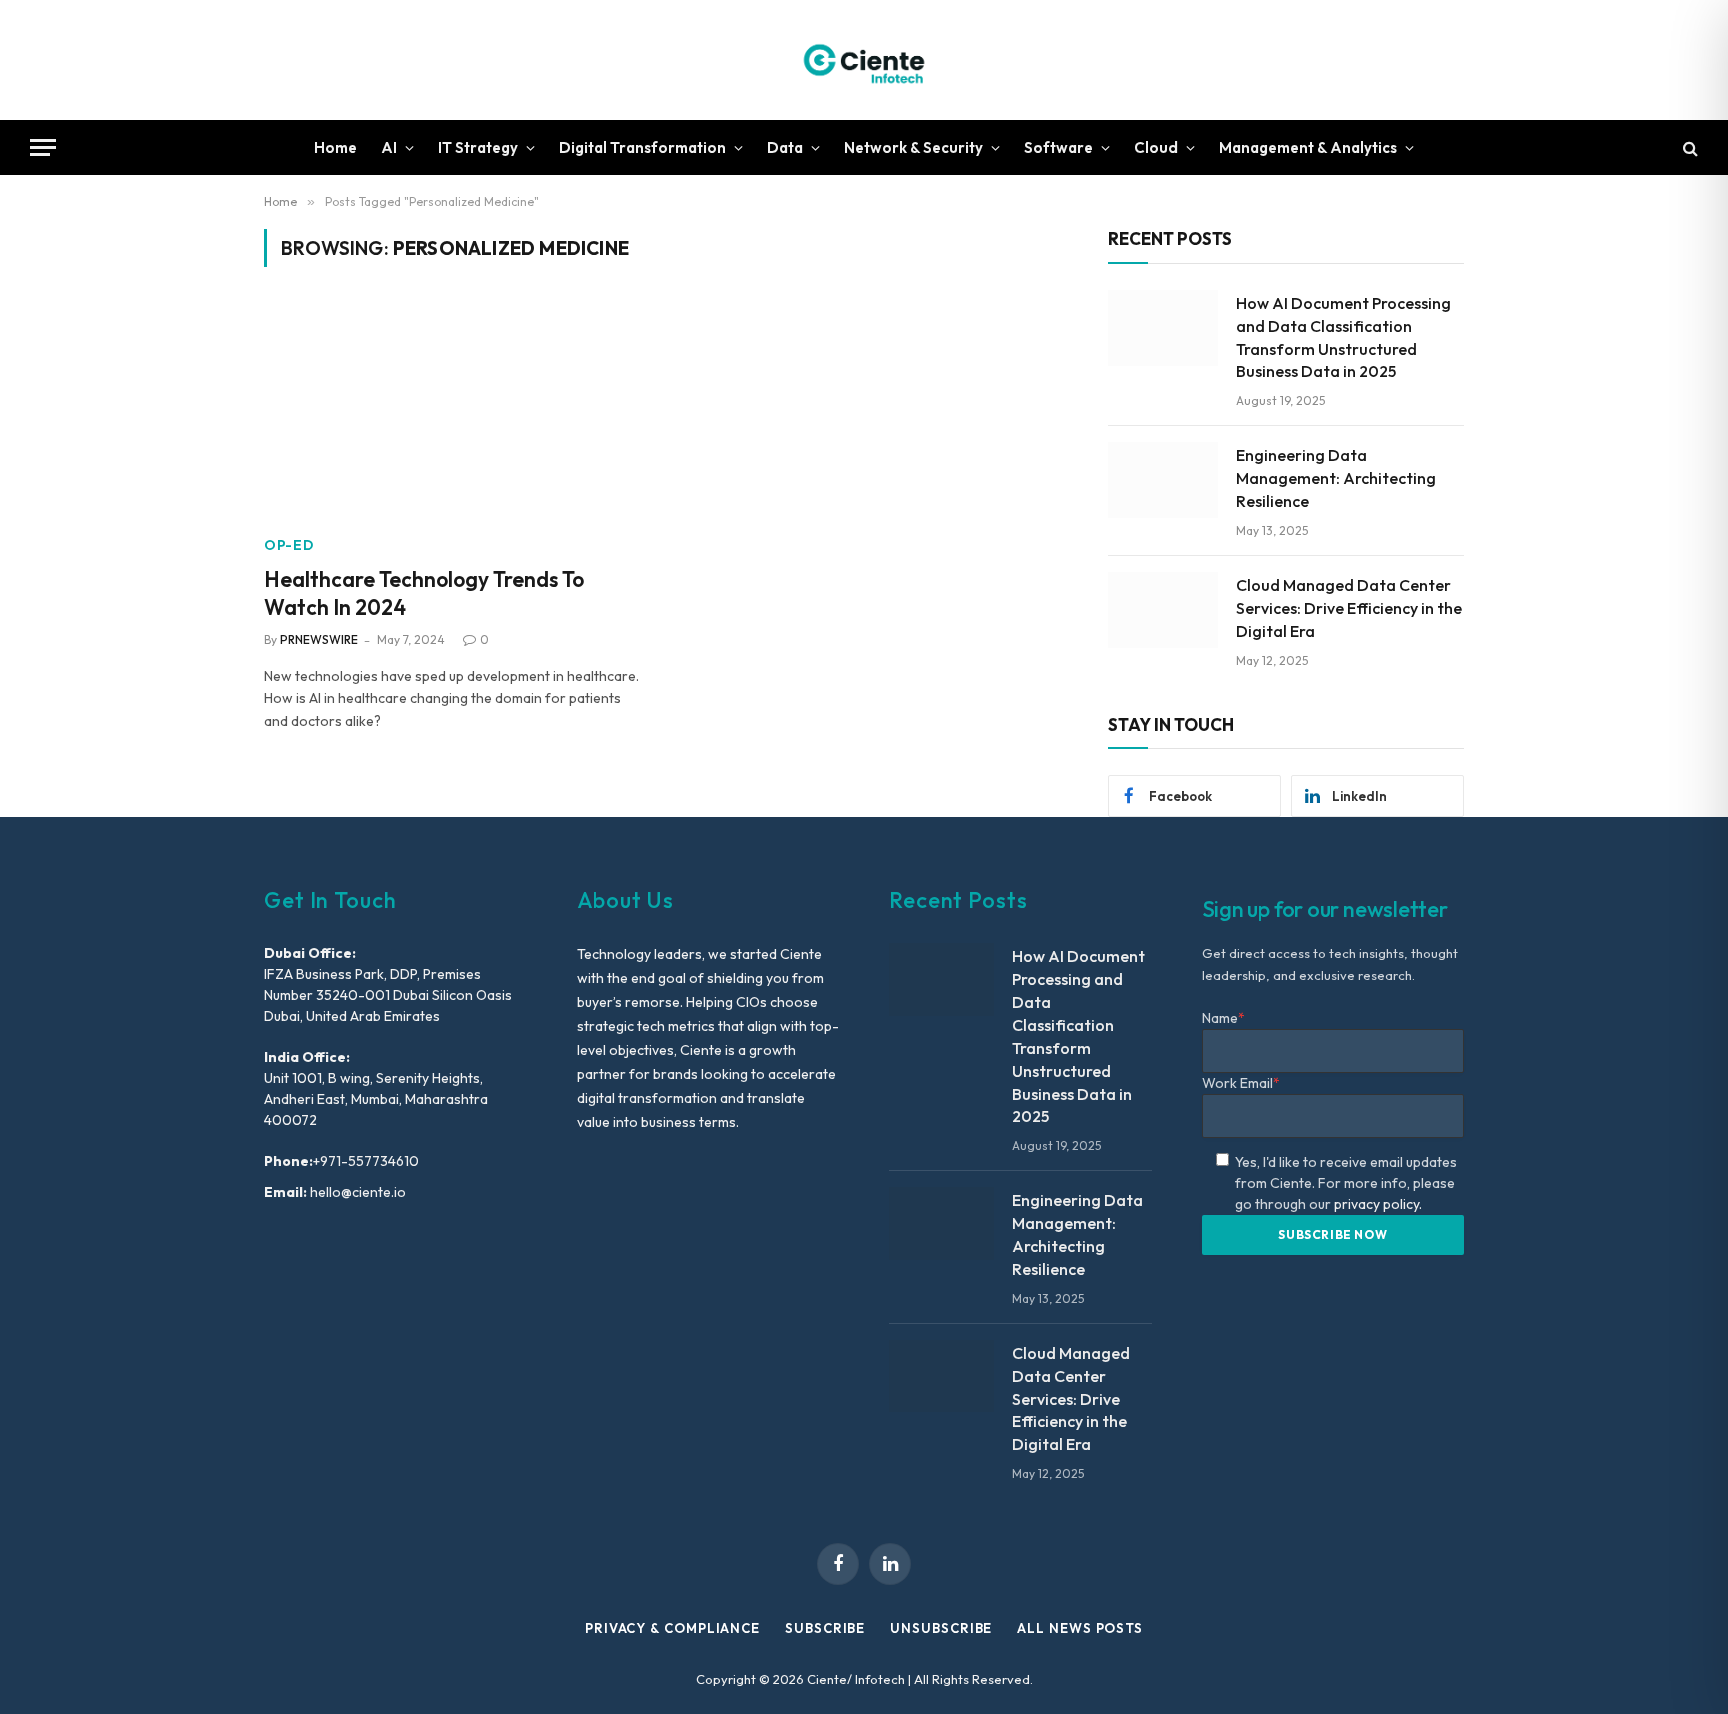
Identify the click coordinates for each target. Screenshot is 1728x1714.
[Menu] (43, 147)
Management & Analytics (1308, 147)
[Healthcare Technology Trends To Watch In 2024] (452, 413)
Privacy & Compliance (672, 1628)
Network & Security (913, 147)
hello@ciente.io (356, 1192)
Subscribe (825, 1628)
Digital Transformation (642, 147)
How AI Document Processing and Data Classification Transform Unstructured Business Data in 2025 (1343, 337)
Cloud (1156, 147)
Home (335, 147)
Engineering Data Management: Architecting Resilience (1336, 478)
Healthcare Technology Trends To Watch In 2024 (424, 593)
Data (785, 147)
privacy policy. (1378, 1204)
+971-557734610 (366, 1161)
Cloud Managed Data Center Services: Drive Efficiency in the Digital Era (1349, 608)
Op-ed (289, 545)
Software (1058, 147)
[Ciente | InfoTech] (864, 60)
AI (389, 147)
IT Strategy (478, 147)
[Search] (1688, 147)
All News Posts (1080, 1628)
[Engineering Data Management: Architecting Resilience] (1163, 480)
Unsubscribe (941, 1628)
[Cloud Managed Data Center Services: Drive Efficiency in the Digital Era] (1163, 610)
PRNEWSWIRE (319, 639)
